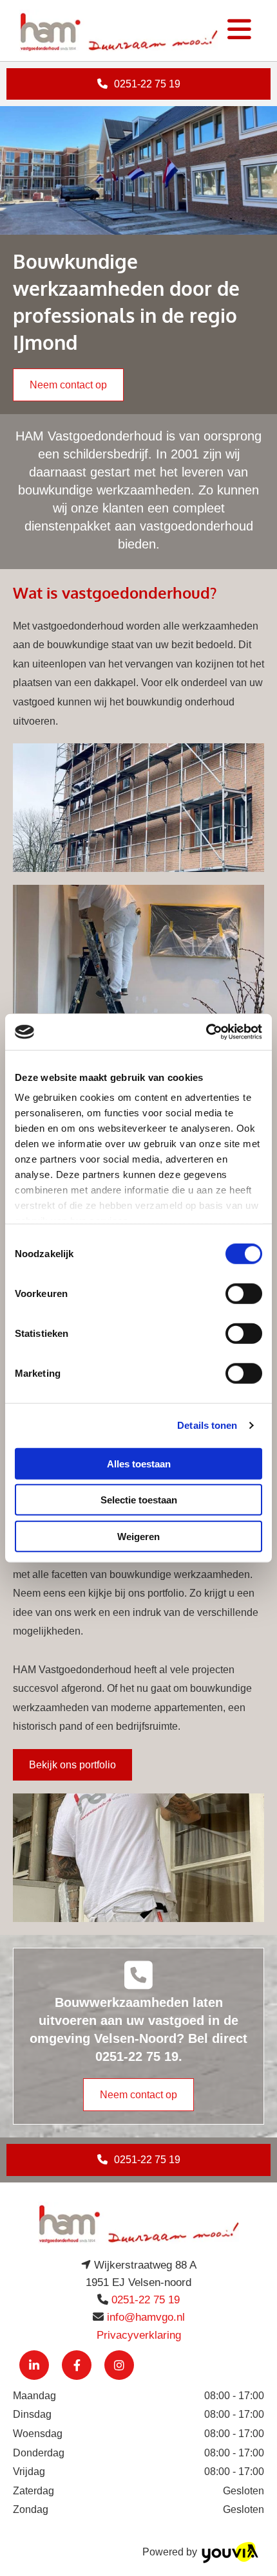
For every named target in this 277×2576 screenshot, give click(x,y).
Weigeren (138, 1536)
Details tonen (207, 1425)
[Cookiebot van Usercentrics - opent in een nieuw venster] (206, 1032)
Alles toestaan (139, 1463)
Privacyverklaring (139, 2335)
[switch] (244, 1293)
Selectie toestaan (139, 1500)
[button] (138, 84)
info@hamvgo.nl (146, 2317)
